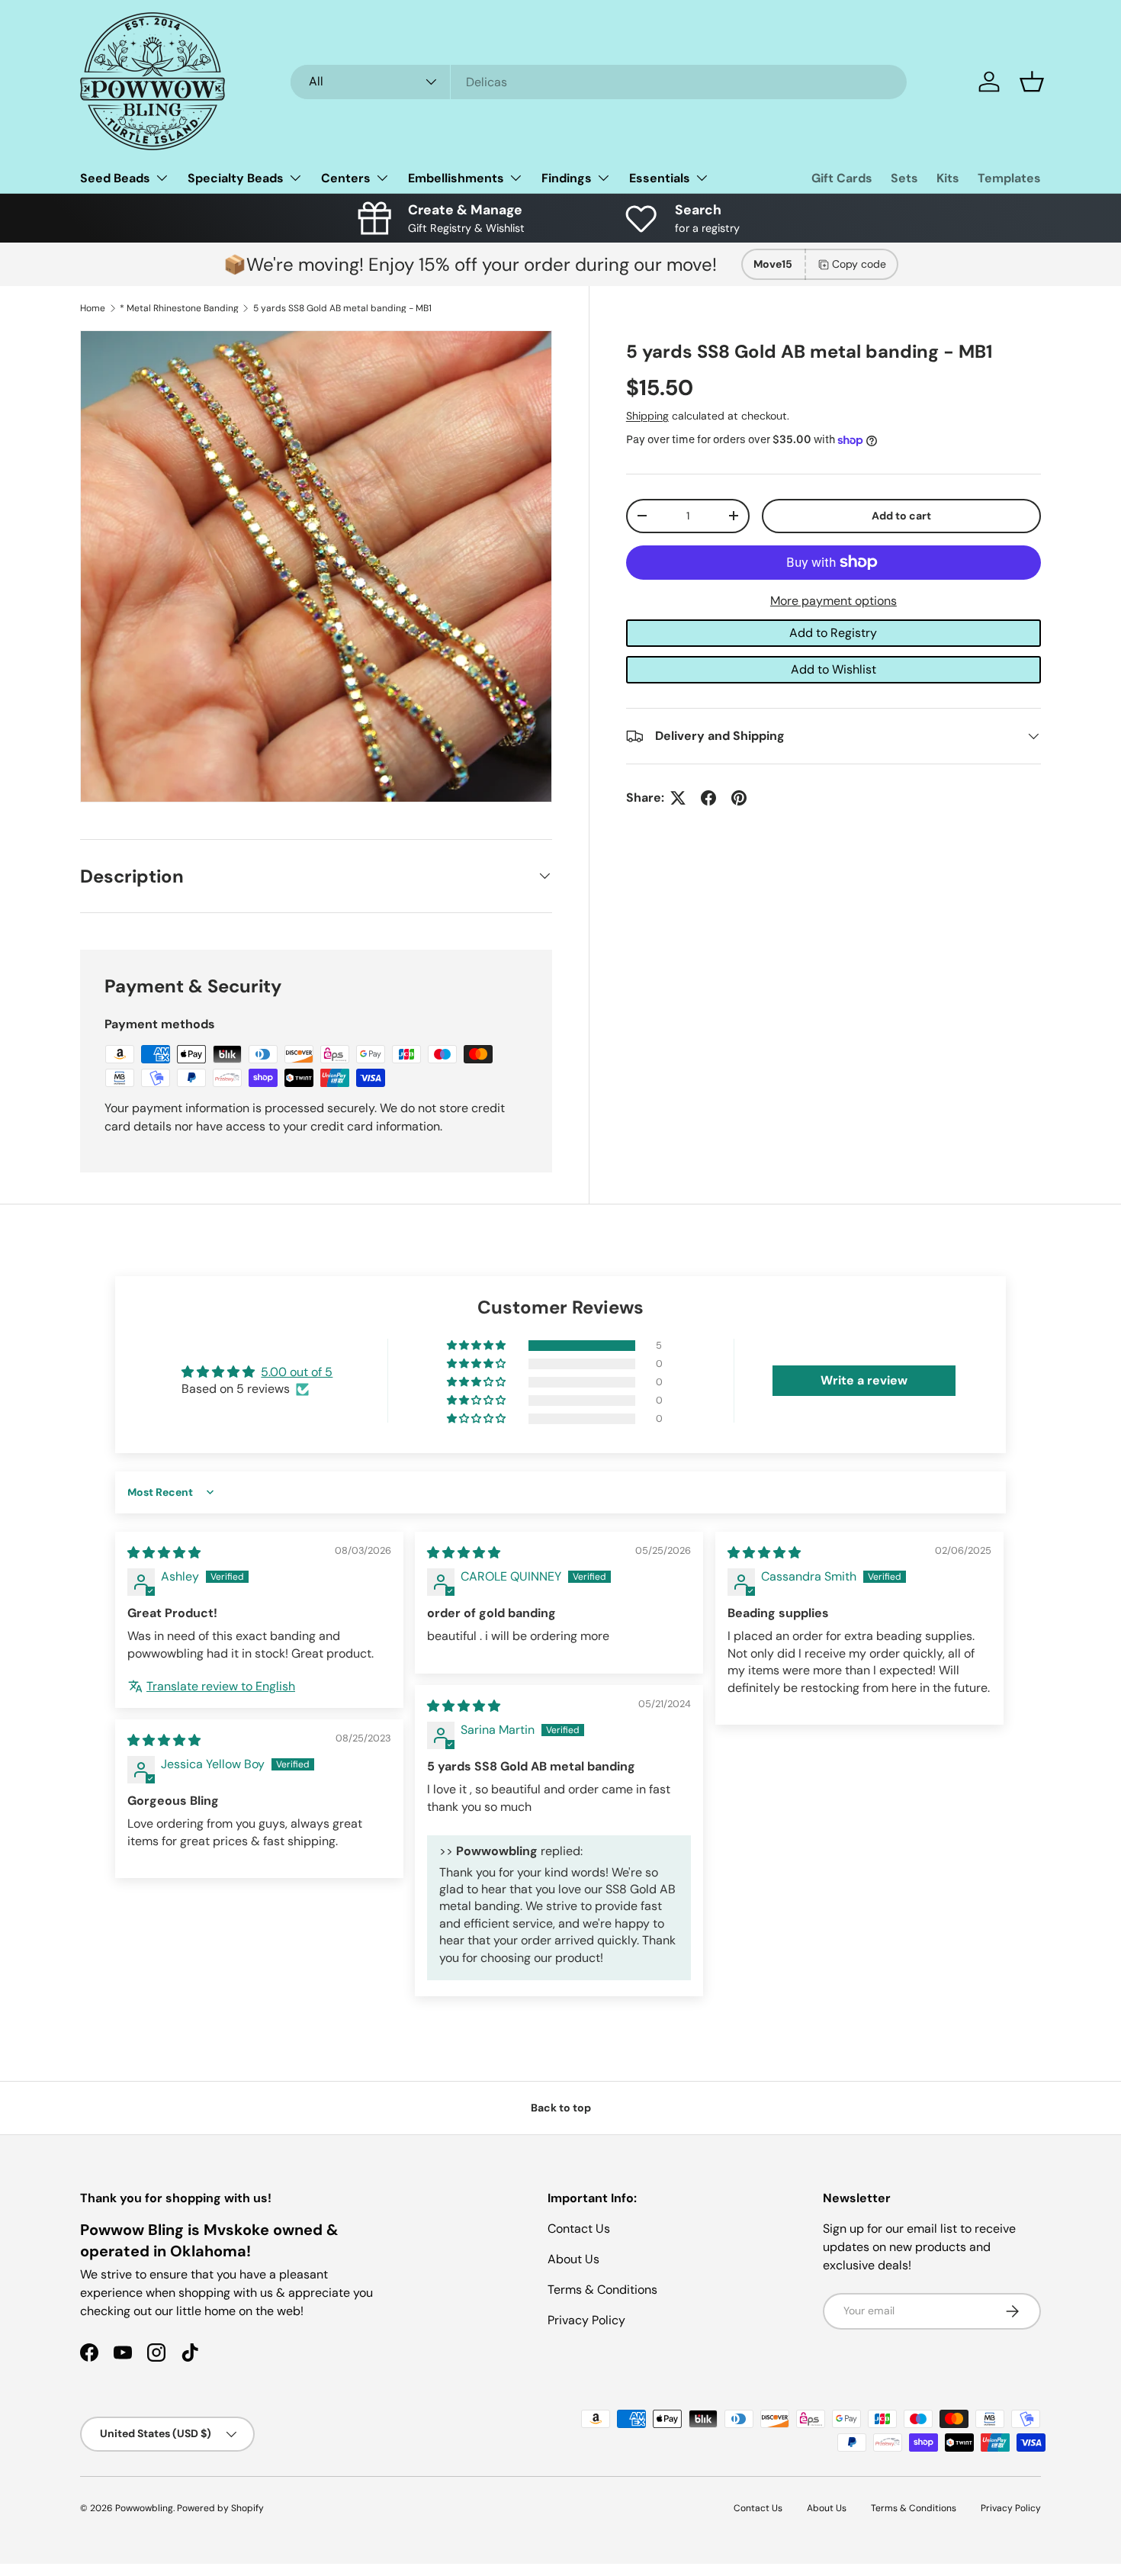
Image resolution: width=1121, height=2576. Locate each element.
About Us (573, 2259)
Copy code (859, 264)
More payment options (834, 601)
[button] (1032, 82)
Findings (567, 178)
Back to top (561, 2108)
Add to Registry (833, 633)
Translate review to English (221, 1686)
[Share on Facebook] (708, 798)
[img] (164, 1553)
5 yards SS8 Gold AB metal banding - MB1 (342, 308)
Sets (904, 178)
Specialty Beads (236, 178)
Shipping (647, 416)
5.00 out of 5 (297, 1372)
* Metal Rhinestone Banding (179, 308)
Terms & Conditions (602, 2290)
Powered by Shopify (220, 2508)
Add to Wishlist (834, 669)
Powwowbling (144, 2508)
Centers (346, 178)
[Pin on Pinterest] (739, 798)
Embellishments (456, 178)
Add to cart (901, 516)
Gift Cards (842, 178)
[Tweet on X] (678, 798)
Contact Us (579, 2229)
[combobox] (599, 82)
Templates (1009, 178)
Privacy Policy (586, 2320)
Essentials (660, 178)
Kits (948, 178)
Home (93, 308)
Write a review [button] (864, 1380)
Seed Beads (115, 178)
